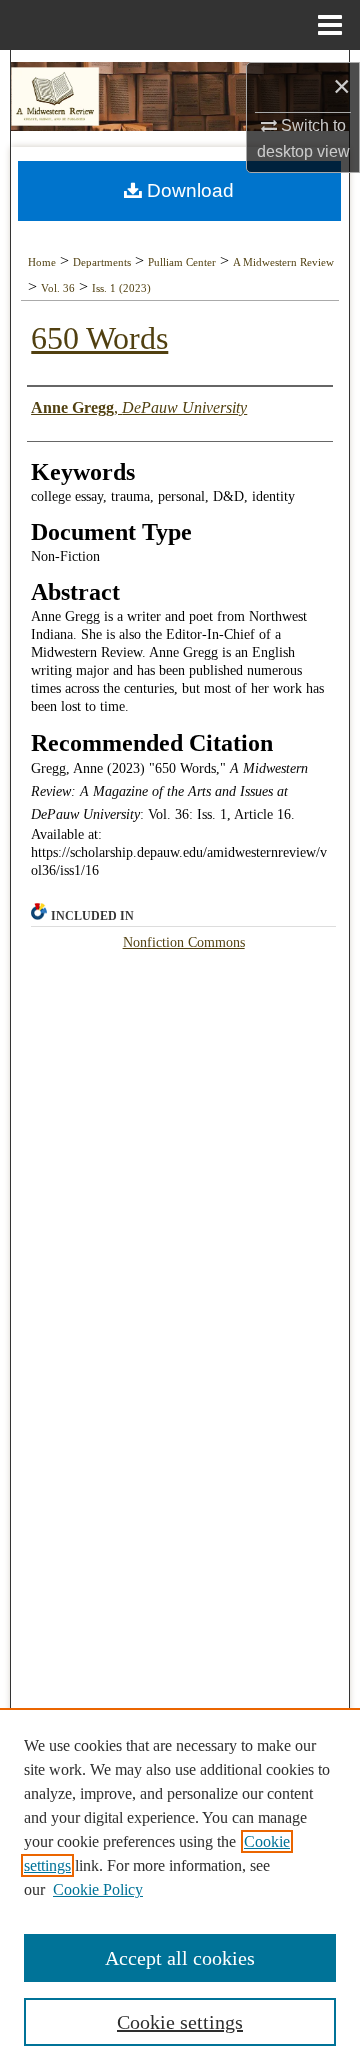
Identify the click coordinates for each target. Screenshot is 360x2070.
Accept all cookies (180, 1958)
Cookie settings (180, 2022)
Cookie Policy (98, 1889)
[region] (180, 1889)
